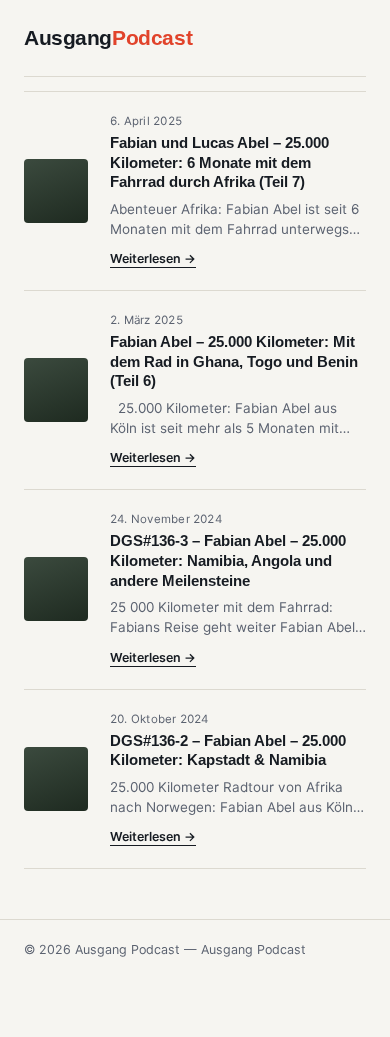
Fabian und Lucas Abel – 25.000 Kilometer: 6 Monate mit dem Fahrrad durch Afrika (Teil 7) (219, 162)
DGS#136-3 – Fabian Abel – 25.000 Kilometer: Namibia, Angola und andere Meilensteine (228, 560)
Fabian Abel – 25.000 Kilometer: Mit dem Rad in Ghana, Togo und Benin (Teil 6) (234, 361)
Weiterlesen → (153, 258)
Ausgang (108, 37)
